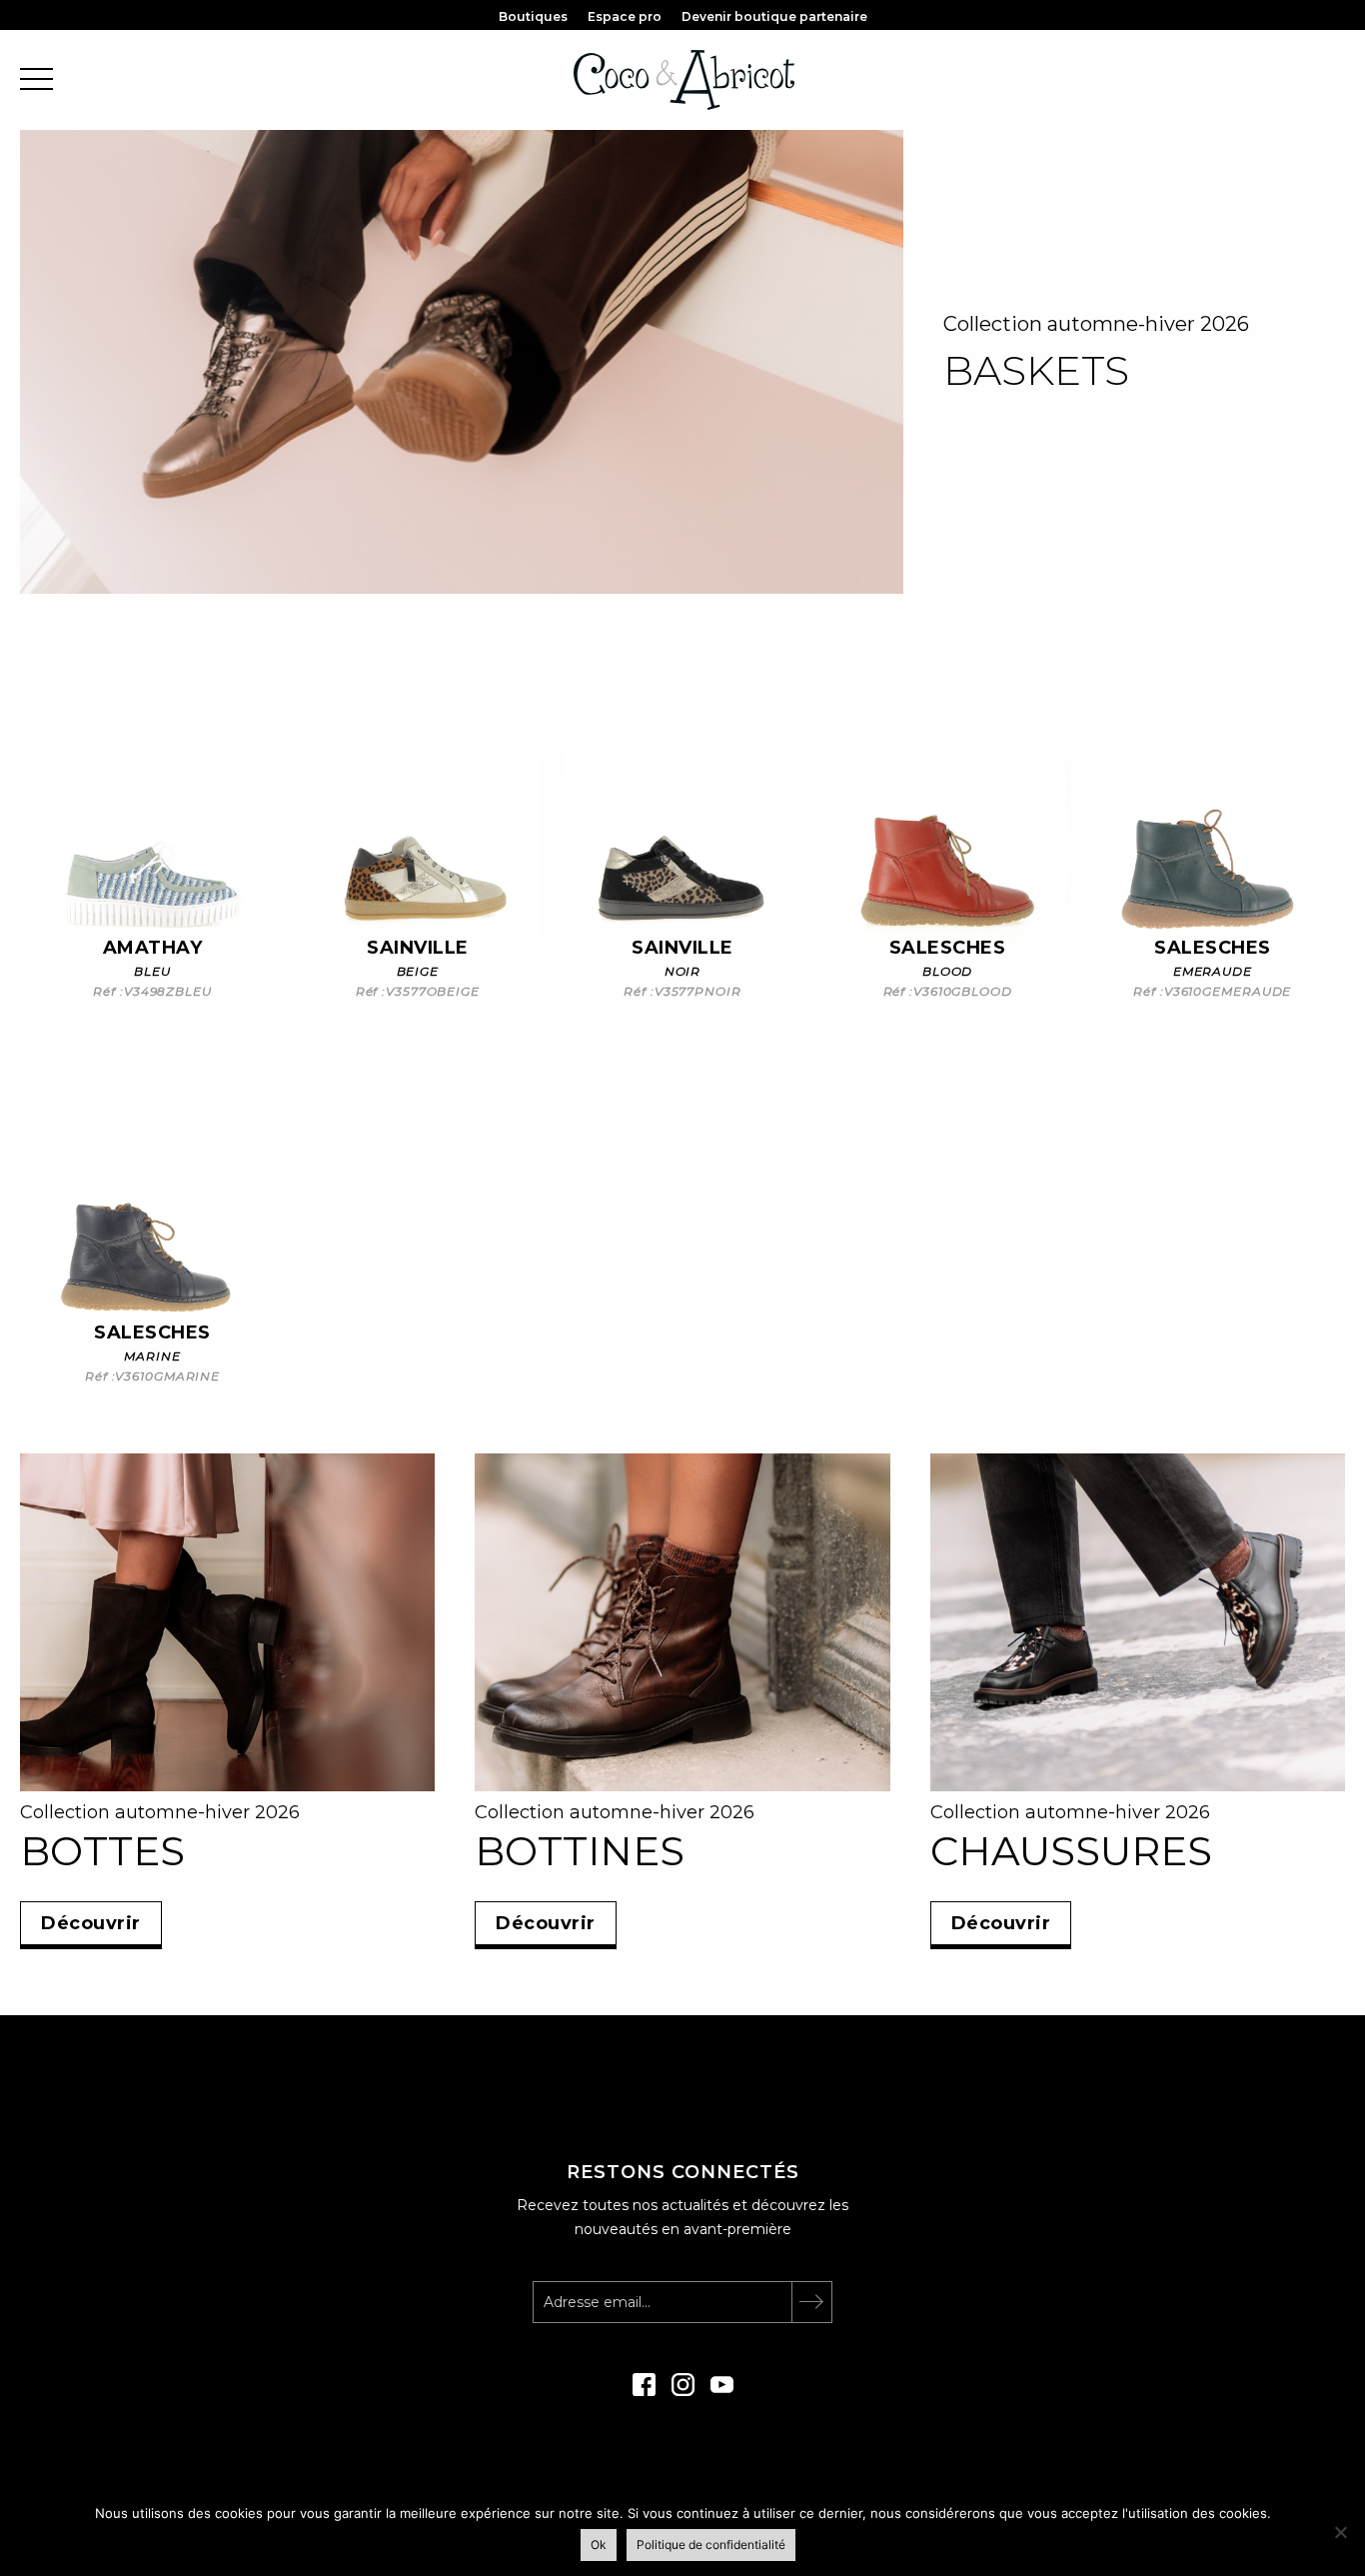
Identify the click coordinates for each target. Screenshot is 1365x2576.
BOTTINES (580, 1851)
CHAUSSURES (1071, 1851)
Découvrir (91, 1923)
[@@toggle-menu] (36, 80)
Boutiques (533, 16)
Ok (599, 2545)
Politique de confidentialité (711, 2545)
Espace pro (625, 16)
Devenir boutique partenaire (774, 16)
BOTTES (102, 1851)
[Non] (1340, 2532)
